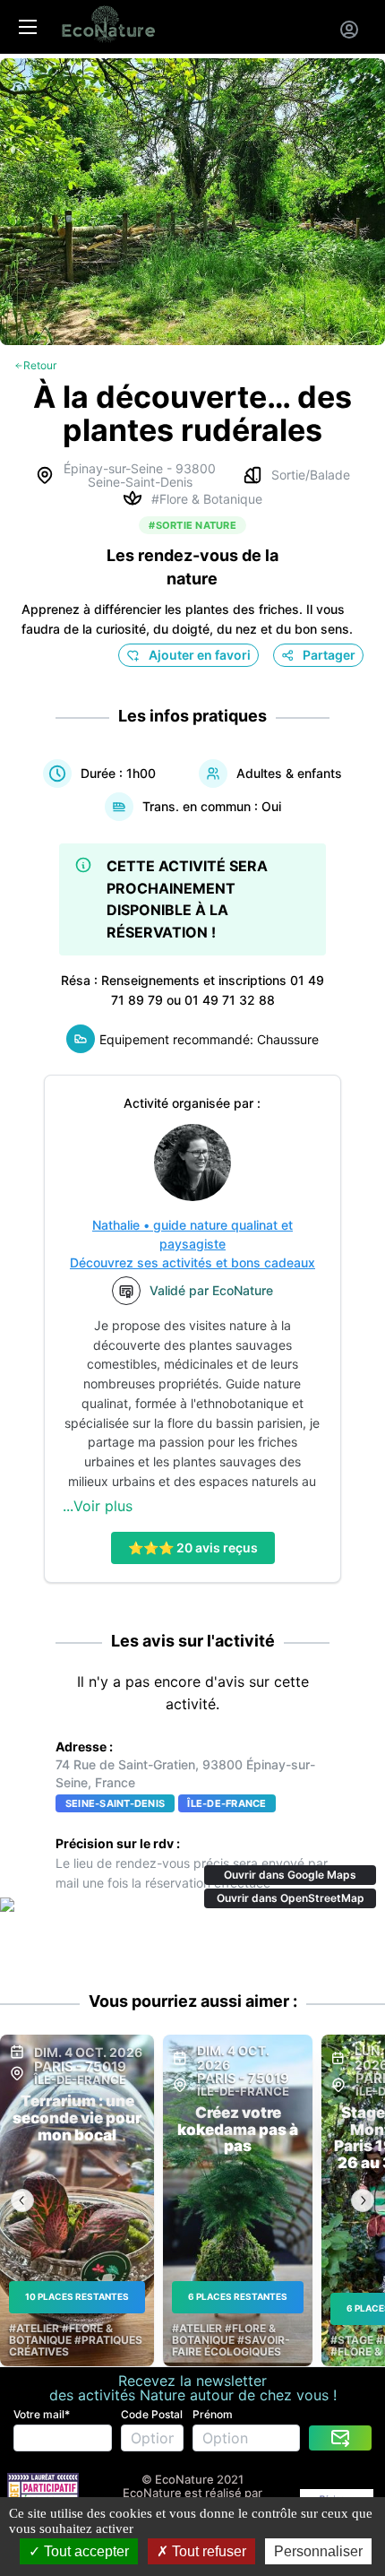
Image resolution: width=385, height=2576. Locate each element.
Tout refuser (207, 2551)
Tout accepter (85, 2551)
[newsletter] (340, 2438)
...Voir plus (98, 1506)
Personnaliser (318, 2551)
